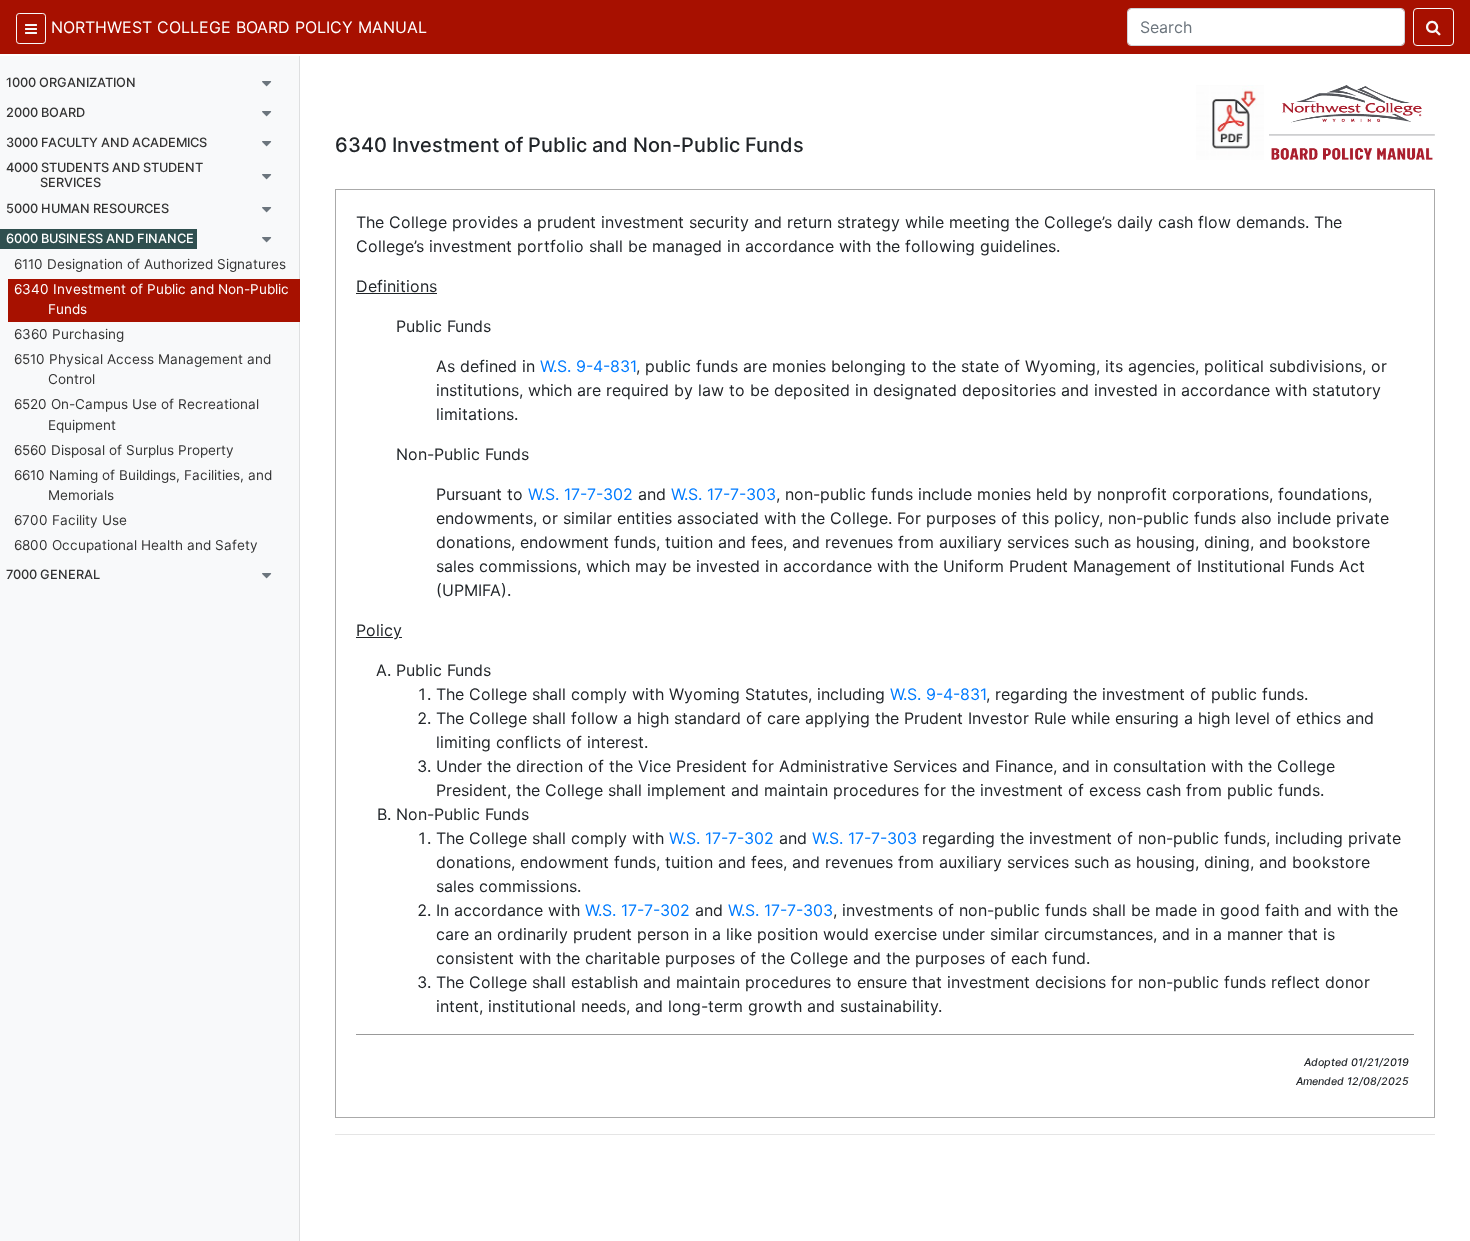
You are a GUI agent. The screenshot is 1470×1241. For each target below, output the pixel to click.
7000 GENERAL (53, 574)
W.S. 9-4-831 (588, 366)
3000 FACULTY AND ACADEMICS (106, 142)
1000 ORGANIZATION (71, 82)
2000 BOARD (45, 112)
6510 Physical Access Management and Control (142, 369)
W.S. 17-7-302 (580, 494)
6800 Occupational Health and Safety (136, 545)
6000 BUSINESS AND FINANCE (100, 238)
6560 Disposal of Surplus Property (124, 450)
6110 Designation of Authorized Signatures (150, 264)
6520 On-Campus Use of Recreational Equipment (136, 414)
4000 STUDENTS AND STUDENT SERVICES (104, 175)
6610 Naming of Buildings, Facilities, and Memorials (143, 485)
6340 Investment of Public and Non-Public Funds (151, 299)
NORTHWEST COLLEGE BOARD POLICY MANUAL (239, 27)
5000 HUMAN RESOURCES (87, 208)
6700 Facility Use (70, 520)
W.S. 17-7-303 (723, 494)
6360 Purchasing (69, 334)
